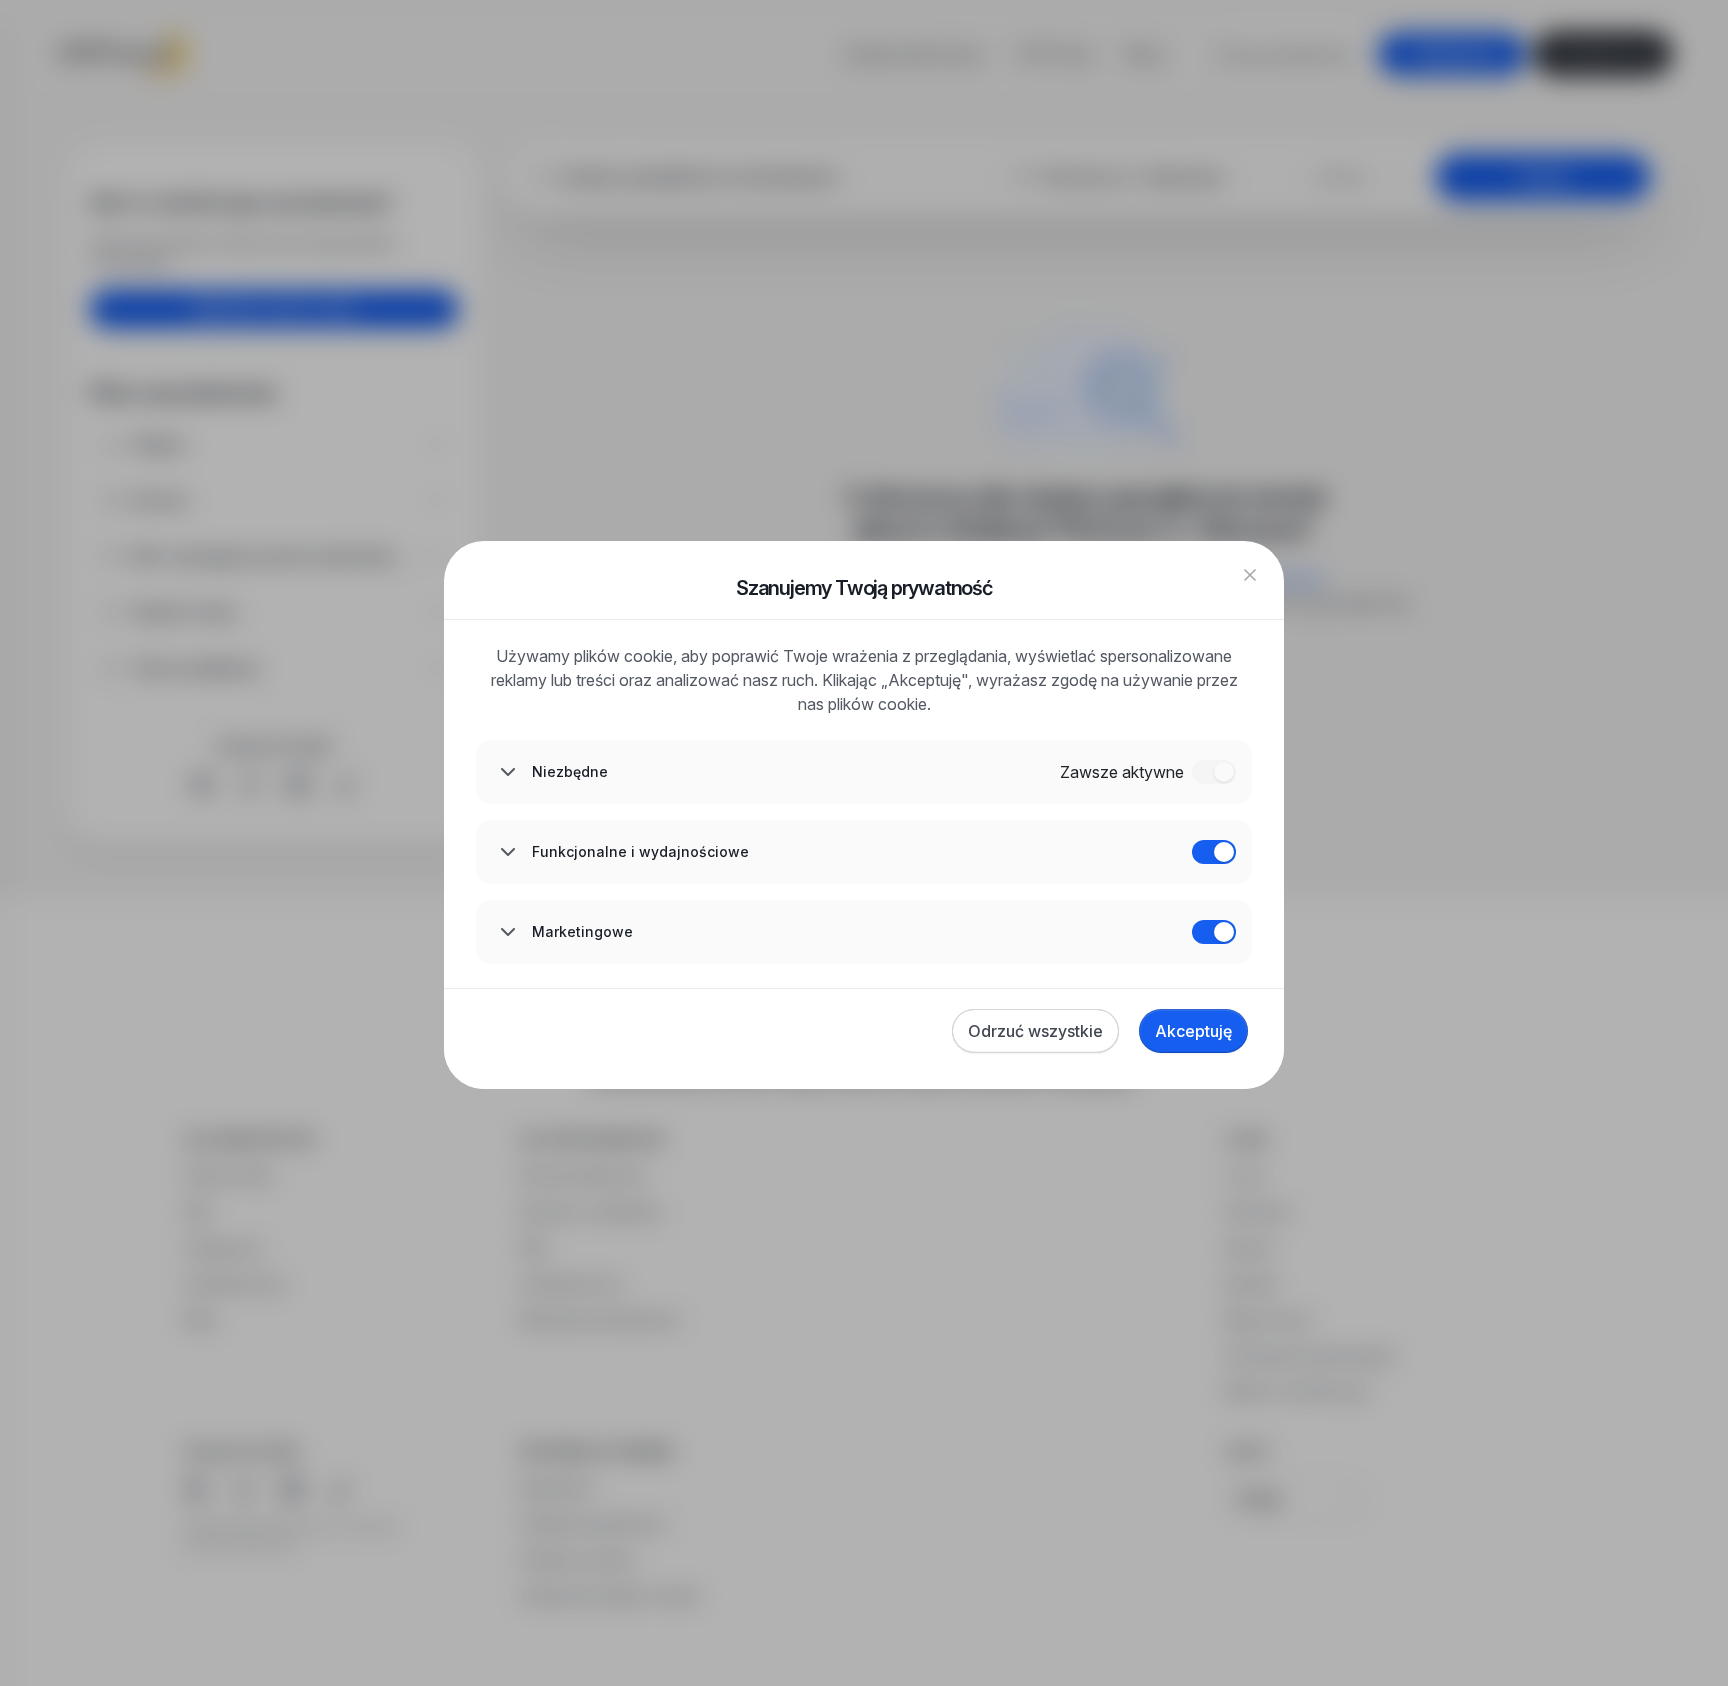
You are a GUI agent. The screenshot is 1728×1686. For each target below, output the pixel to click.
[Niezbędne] (1214, 772)
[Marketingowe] (1214, 932)
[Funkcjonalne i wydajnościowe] (1214, 852)
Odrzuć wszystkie (1035, 1031)
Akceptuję (1193, 1031)
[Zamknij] (1250, 575)
